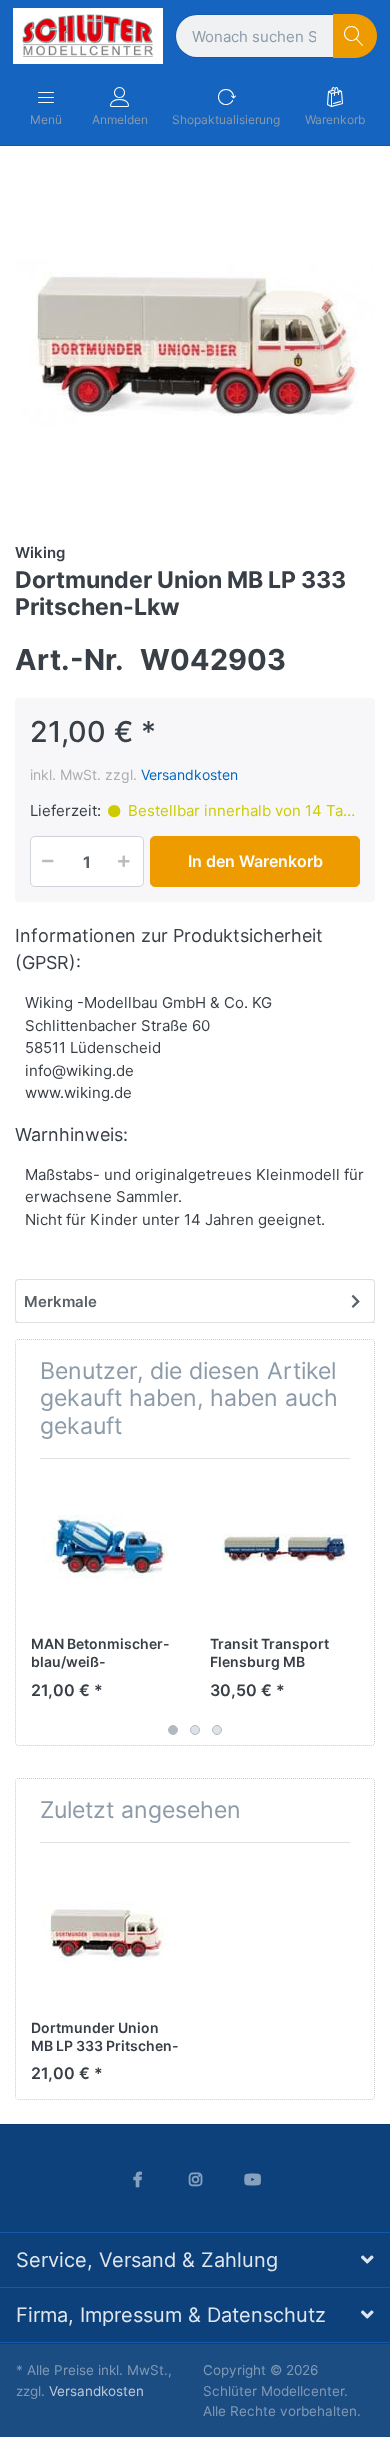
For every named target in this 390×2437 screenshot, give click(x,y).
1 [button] (173, 1730)
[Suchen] (355, 36)
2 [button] (195, 1730)
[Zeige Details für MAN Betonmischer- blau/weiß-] (105, 1548)
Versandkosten (189, 774)
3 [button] (217, 1730)
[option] (195, 342)
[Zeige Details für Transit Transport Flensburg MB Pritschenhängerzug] (284, 1548)
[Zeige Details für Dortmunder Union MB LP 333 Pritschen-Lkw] (105, 1932)
